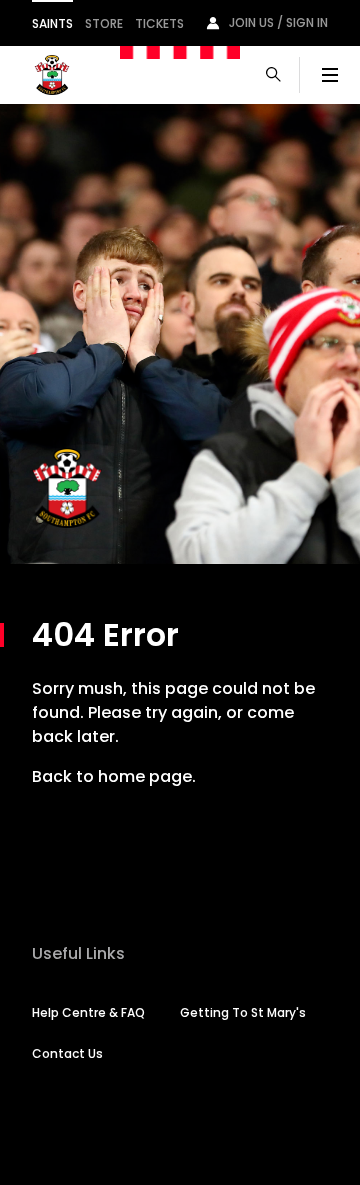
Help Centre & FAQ (88, 1012)
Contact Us (67, 1053)
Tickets (159, 23)
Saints (52, 23)
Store (104, 23)
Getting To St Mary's (243, 1012)
